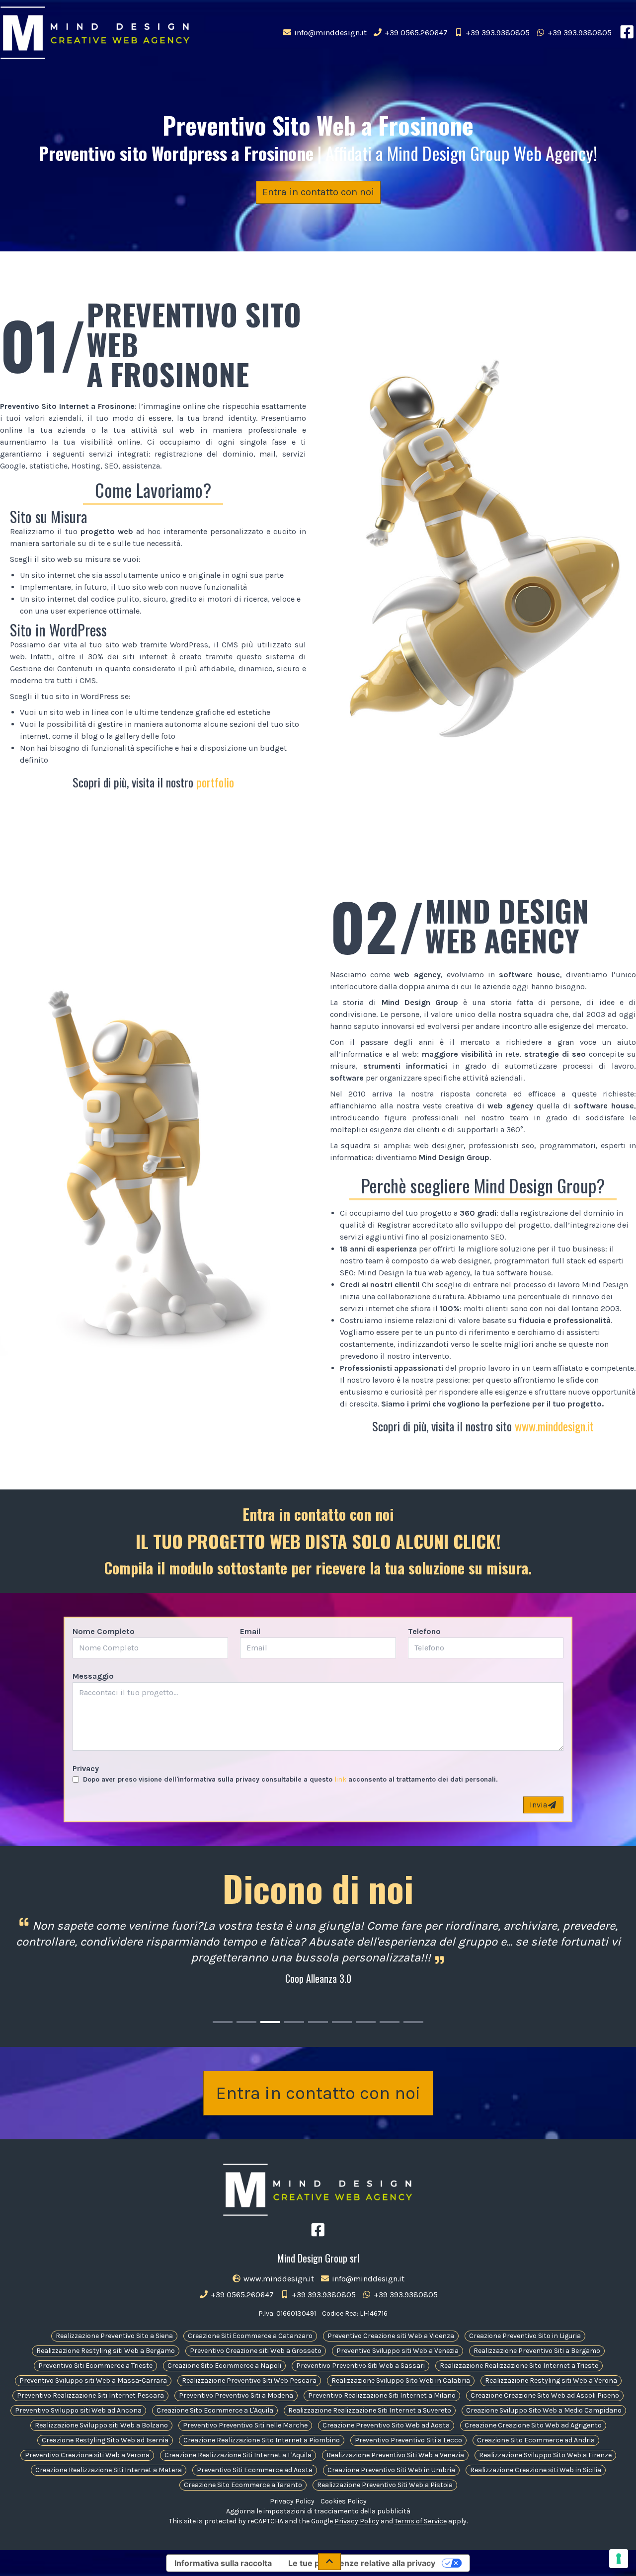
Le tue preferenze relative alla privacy (362, 2563)
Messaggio (93, 1676)
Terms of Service (421, 2521)
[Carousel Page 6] (342, 2022)
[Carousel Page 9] (413, 2022)
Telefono (424, 1631)
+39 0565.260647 (415, 33)
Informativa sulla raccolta (223, 2563)
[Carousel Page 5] (318, 2022)
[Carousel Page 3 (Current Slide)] (270, 2022)
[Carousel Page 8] (390, 2022)
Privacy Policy (292, 2501)
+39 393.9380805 (497, 33)
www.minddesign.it (554, 1426)
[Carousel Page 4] (294, 2022)
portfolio (215, 782)
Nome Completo (104, 1631)
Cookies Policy (344, 2501)
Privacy (86, 1768)
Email (250, 1631)
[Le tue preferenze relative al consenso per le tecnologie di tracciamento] (619, 2559)
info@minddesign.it (329, 33)
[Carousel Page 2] (246, 2022)
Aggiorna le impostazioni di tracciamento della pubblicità (318, 2511)
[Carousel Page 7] (366, 2022)
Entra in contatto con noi (318, 192)
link (340, 1779)
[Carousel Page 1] (223, 2022)
